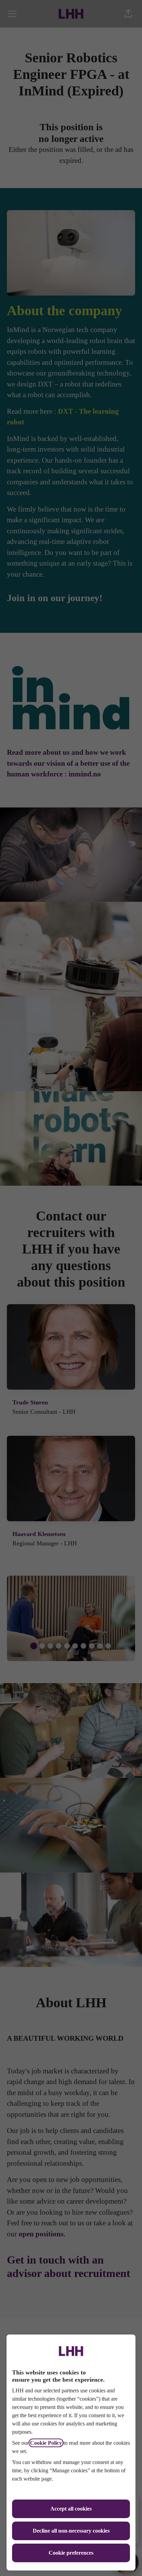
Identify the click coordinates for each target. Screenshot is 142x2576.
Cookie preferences (71, 2553)
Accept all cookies (71, 2509)
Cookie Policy (46, 2443)
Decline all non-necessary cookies (71, 2531)
